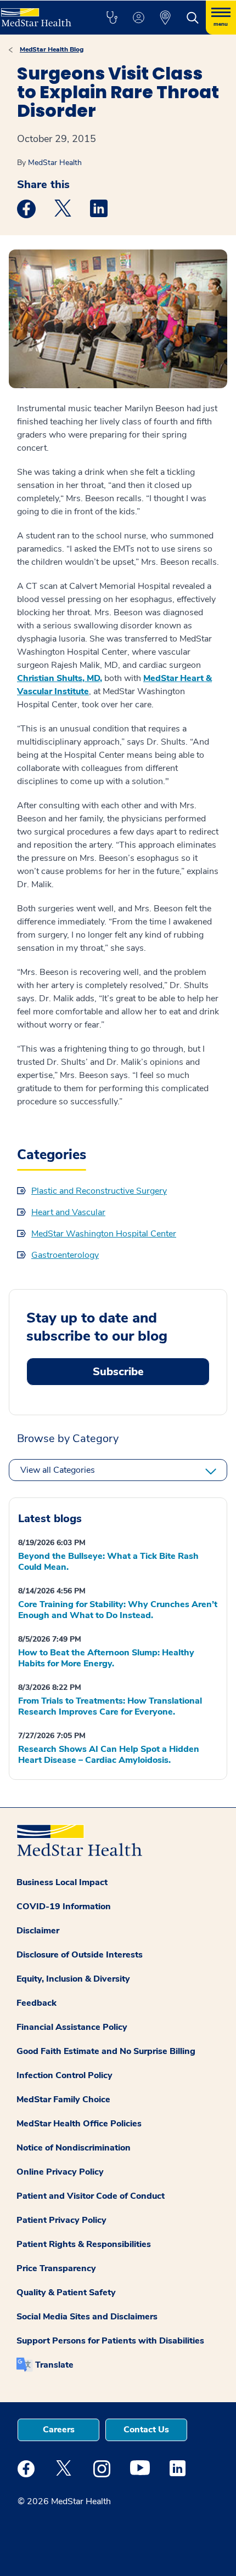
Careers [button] (59, 2430)
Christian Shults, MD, (60, 678)
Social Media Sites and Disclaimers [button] (87, 2317)
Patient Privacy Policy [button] (61, 2220)
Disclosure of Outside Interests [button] (80, 1955)
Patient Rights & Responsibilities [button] (84, 2244)
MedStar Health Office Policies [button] (79, 2124)
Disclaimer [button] (38, 1931)
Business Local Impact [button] (62, 1882)
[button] (112, 18)
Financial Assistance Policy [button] (72, 2027)
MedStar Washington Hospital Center (104, 1234)
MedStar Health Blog (52, 49)
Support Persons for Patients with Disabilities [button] (110, 2341)
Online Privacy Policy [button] (60, 2172)
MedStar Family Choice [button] (63, 2100)
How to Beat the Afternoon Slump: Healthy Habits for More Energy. (106, 1658)
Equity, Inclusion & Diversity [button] (73, 1979)
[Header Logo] (41, 13)
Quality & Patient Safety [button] (66, 2293)
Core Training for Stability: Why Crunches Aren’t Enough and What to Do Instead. (118, 1610)
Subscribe (118, 1372)
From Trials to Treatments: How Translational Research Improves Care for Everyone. (110, 1706)
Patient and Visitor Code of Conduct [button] (91, 2196)
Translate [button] (54, 2365)
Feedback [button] (36, 2003)
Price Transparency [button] (56, 2268)
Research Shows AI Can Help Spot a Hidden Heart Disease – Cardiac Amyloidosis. (109, 1755)
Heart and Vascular (68, 1212)
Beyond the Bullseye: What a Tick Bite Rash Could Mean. (108, 1562)
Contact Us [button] (146, 2430)
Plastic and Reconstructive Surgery (99, 1191)
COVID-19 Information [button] (64, 1907)
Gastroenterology (65, 1255)
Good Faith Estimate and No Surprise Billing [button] (106, 2051)
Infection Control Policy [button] (64, 2075)
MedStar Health (55, 163)
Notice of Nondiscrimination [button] (74, 2148)
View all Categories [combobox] (58, 1470)
